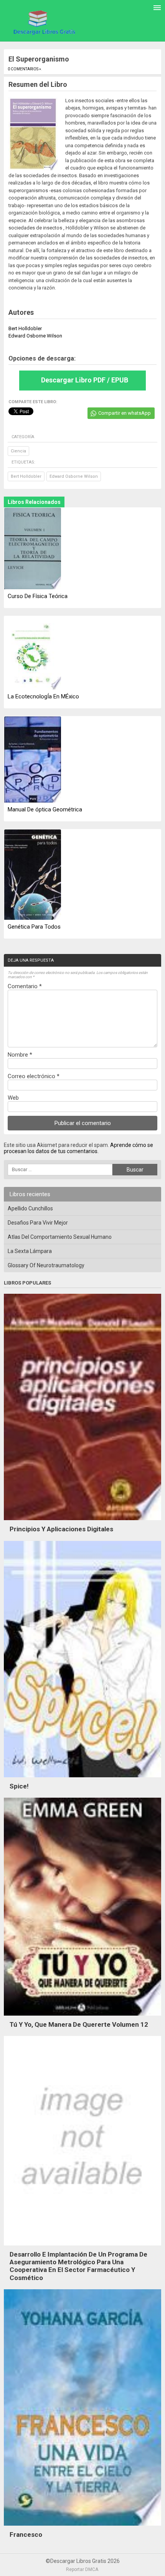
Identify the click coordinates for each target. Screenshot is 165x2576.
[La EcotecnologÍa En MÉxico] (33, 653)
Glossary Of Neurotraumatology (46, 1265)
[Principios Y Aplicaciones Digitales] (82, 1522)
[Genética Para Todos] (33, 875)
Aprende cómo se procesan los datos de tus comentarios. (78, 1148)
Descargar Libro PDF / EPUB (85, 380)
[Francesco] (82, 2528)
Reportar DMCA (82, 2569)
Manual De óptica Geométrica (45, 809)
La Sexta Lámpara (30, 1251)
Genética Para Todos (34, 927)
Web (13, 1098)
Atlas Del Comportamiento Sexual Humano (60, 1237)
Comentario (25, 986)
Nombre (20, 1055)
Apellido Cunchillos (30, 1208)
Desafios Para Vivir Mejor (38, 1223)
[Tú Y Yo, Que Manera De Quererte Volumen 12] (82, 2018)
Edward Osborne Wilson (74, 476)
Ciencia (18, 451)
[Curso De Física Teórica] (33, 549)
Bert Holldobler (26, 476)
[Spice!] (82, 1779)
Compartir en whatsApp (125, 413)
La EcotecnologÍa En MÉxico (43, 696)
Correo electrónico (34, 1076)
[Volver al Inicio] (43, 22)
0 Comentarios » (24, 69)
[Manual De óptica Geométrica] (33, 760)
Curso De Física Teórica (38, 596)
